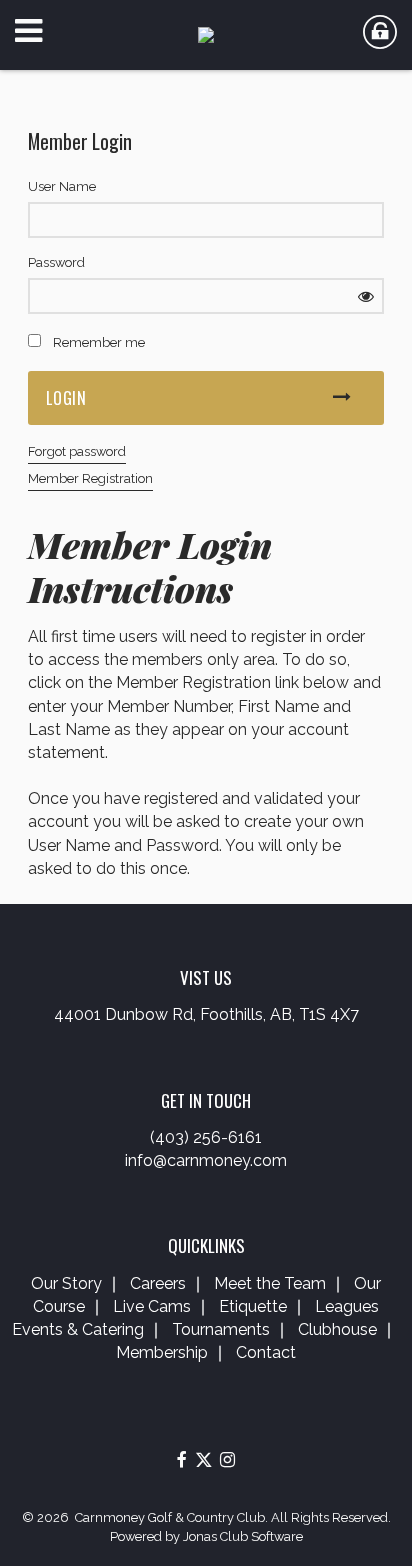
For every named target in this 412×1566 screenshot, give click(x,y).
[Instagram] (227, 1459)
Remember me (99, 342)
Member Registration (90, 478)
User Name (62, 186)
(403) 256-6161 (206, 1137)
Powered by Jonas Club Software (206, 1536)
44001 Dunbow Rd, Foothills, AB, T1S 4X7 (206, 1014)
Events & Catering (78, 1329)
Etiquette (253, 1306)
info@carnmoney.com (206, 1160)
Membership (162, 1352)
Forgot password (77, 451)
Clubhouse (337, 1329)
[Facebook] (182, 1459)
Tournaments (221, 1329)
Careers (158, 1283)
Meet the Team (270, 1283)
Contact (266, 1352)
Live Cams (152, 1306)
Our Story (66, 1283)
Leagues (347, 1306)
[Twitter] (204, 1459)
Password (56, 262)
